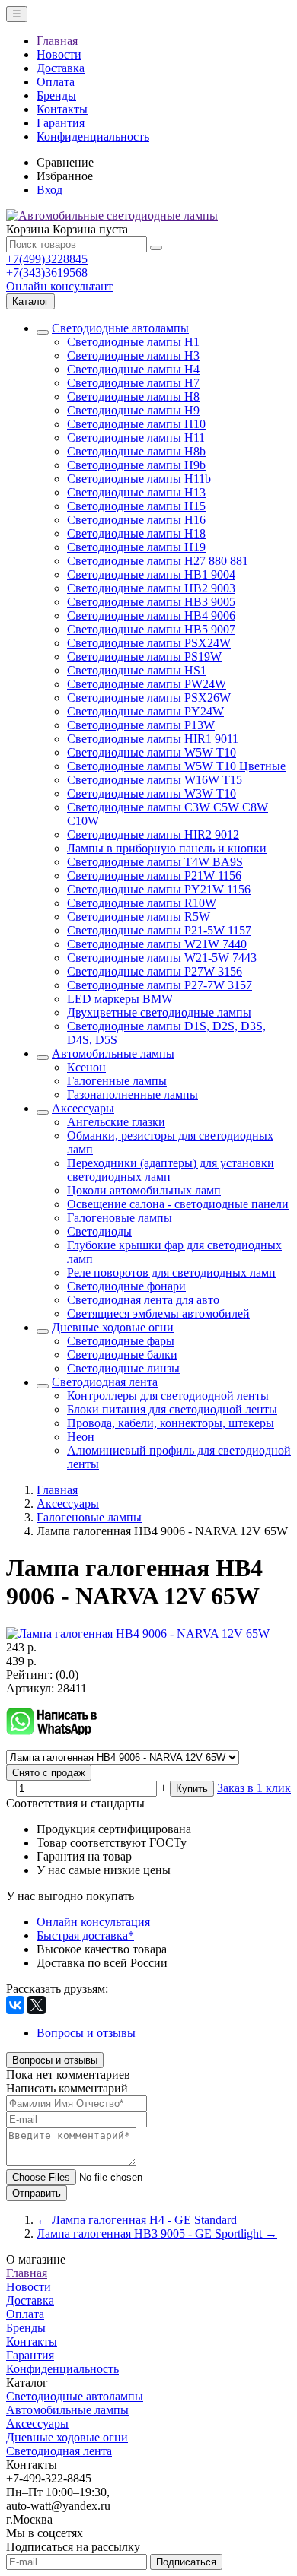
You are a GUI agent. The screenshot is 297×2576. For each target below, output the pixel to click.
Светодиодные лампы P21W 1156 (154, 876)
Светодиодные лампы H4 (133, 369)
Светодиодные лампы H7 (133, 383)
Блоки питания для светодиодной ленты (172, 1409)
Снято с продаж (49, 1773)
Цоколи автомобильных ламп (144, 1190)
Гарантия (61, 123)
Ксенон (86, 1067)
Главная (57, 41)
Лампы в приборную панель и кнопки (167, 848)
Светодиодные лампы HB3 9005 (151, 602)
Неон (81, 1437)
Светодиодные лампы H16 (136, 520)
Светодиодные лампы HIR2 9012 (153, 834)
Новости (59, 54)
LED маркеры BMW (120, 999)
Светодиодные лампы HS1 (137, 670)
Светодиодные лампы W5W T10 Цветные (176, 766)
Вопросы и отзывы (55, 2060)
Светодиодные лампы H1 (133, 342)
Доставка (61, 68)
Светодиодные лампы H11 (136, 438)
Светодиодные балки (122, 1355)
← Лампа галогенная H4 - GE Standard (137, 2220)
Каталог (30, 301)
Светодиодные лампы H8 (133, 397)
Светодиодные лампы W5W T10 (152, 752)
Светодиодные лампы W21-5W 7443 (162, 958)
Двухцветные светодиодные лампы (159, 1012)
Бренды (56, 95)
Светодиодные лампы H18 (136, 533)
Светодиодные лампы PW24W (147, 684)
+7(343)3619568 (47, 273)
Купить (192, 1789)
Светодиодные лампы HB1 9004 (151, 574)
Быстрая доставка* (85, 1935)
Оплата (56, 82)
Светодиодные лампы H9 (133, 410)
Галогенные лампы (117, 1081)
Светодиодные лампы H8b (136, 451)
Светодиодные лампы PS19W (144, 657)
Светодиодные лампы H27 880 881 (158, 561)
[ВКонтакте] (15, 2005)
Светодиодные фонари (126, 1286)
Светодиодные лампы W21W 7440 (157, 944)
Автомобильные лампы (113, 1053)
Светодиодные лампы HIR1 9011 (153, 739)
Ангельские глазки (116, 1122)
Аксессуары (83, 1108)
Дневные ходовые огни (113, 1327)
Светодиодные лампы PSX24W (149, 643)
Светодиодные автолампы (120, 328)
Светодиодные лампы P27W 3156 (155, 971)
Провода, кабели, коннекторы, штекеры (171, 1423)
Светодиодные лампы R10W (142, 903)
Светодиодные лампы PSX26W (149, 698)
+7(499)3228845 (47, 259)
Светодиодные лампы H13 (136, 492)
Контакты (62, 109)
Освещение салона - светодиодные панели (178, 1204)
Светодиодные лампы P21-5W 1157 (159, 930)
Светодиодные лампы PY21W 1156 (159, 889)
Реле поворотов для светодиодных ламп (171, 1272)
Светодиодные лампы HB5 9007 (151, 629)
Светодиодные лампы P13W (141, 725)
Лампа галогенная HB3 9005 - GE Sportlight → (157, 2233)
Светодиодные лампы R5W (139, 917)
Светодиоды (99, 1231)
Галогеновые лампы (120, 1218)
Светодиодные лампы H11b (139, 479)
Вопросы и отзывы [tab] (86, 2033)
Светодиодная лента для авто (143, 1300)
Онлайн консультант (59, 286)
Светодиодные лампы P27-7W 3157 (160, 985)
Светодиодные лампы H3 (133, 355)
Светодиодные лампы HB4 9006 (151, 615)
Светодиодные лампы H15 (136, 506)
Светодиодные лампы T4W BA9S (155, 862)
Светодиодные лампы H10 (136, 424)
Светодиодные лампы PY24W (145, 711)
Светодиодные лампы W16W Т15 (155, 780)
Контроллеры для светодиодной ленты (168, 1396)
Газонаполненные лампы (133, 1094)
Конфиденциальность (93, 136)
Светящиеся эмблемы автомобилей (158, 1313)
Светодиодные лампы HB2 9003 (151, 588)
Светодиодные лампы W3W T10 (152, 793)
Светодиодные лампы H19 (136, 547)
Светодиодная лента (105, 1382)
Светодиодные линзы (123, 1368)
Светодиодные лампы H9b (136, 465)
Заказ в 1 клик (254, 1788)
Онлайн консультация (93, 1922)
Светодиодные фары (121, 1341)
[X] (37, 2005)
